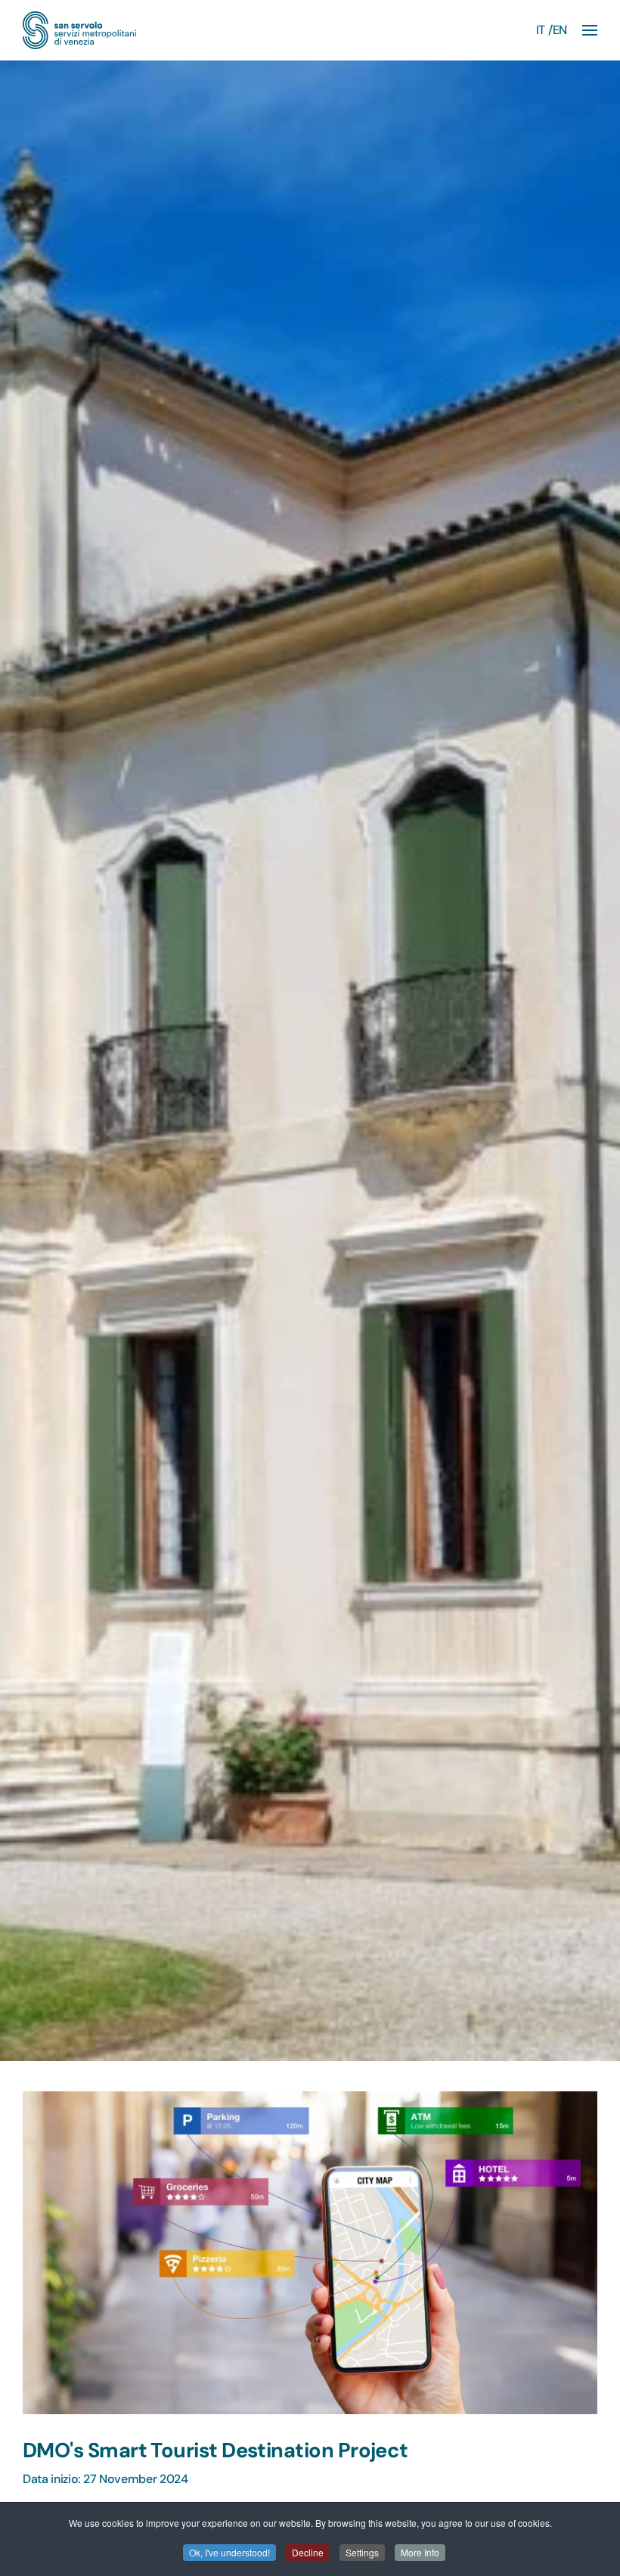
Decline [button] (308, 2552)
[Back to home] (79, 30)
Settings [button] (362, 2552)
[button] (590, 30)
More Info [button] (420, 2552)
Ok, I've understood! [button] (229, 2552)
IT (541, 30)
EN (560, 30)
